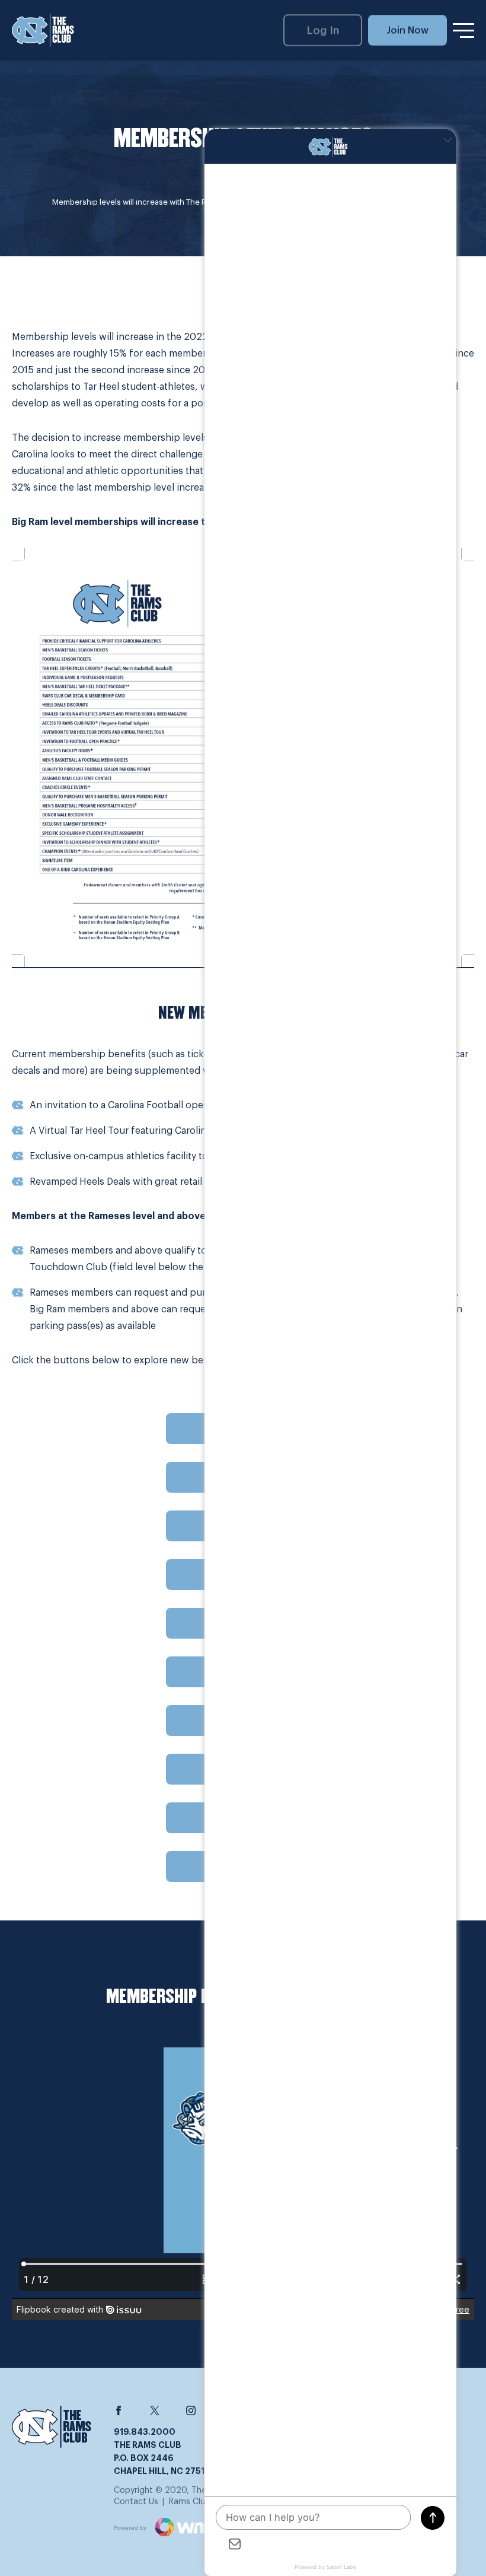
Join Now (407, 30)
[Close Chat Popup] (447, 141)
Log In (323, 30)
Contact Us (136, 2502)
